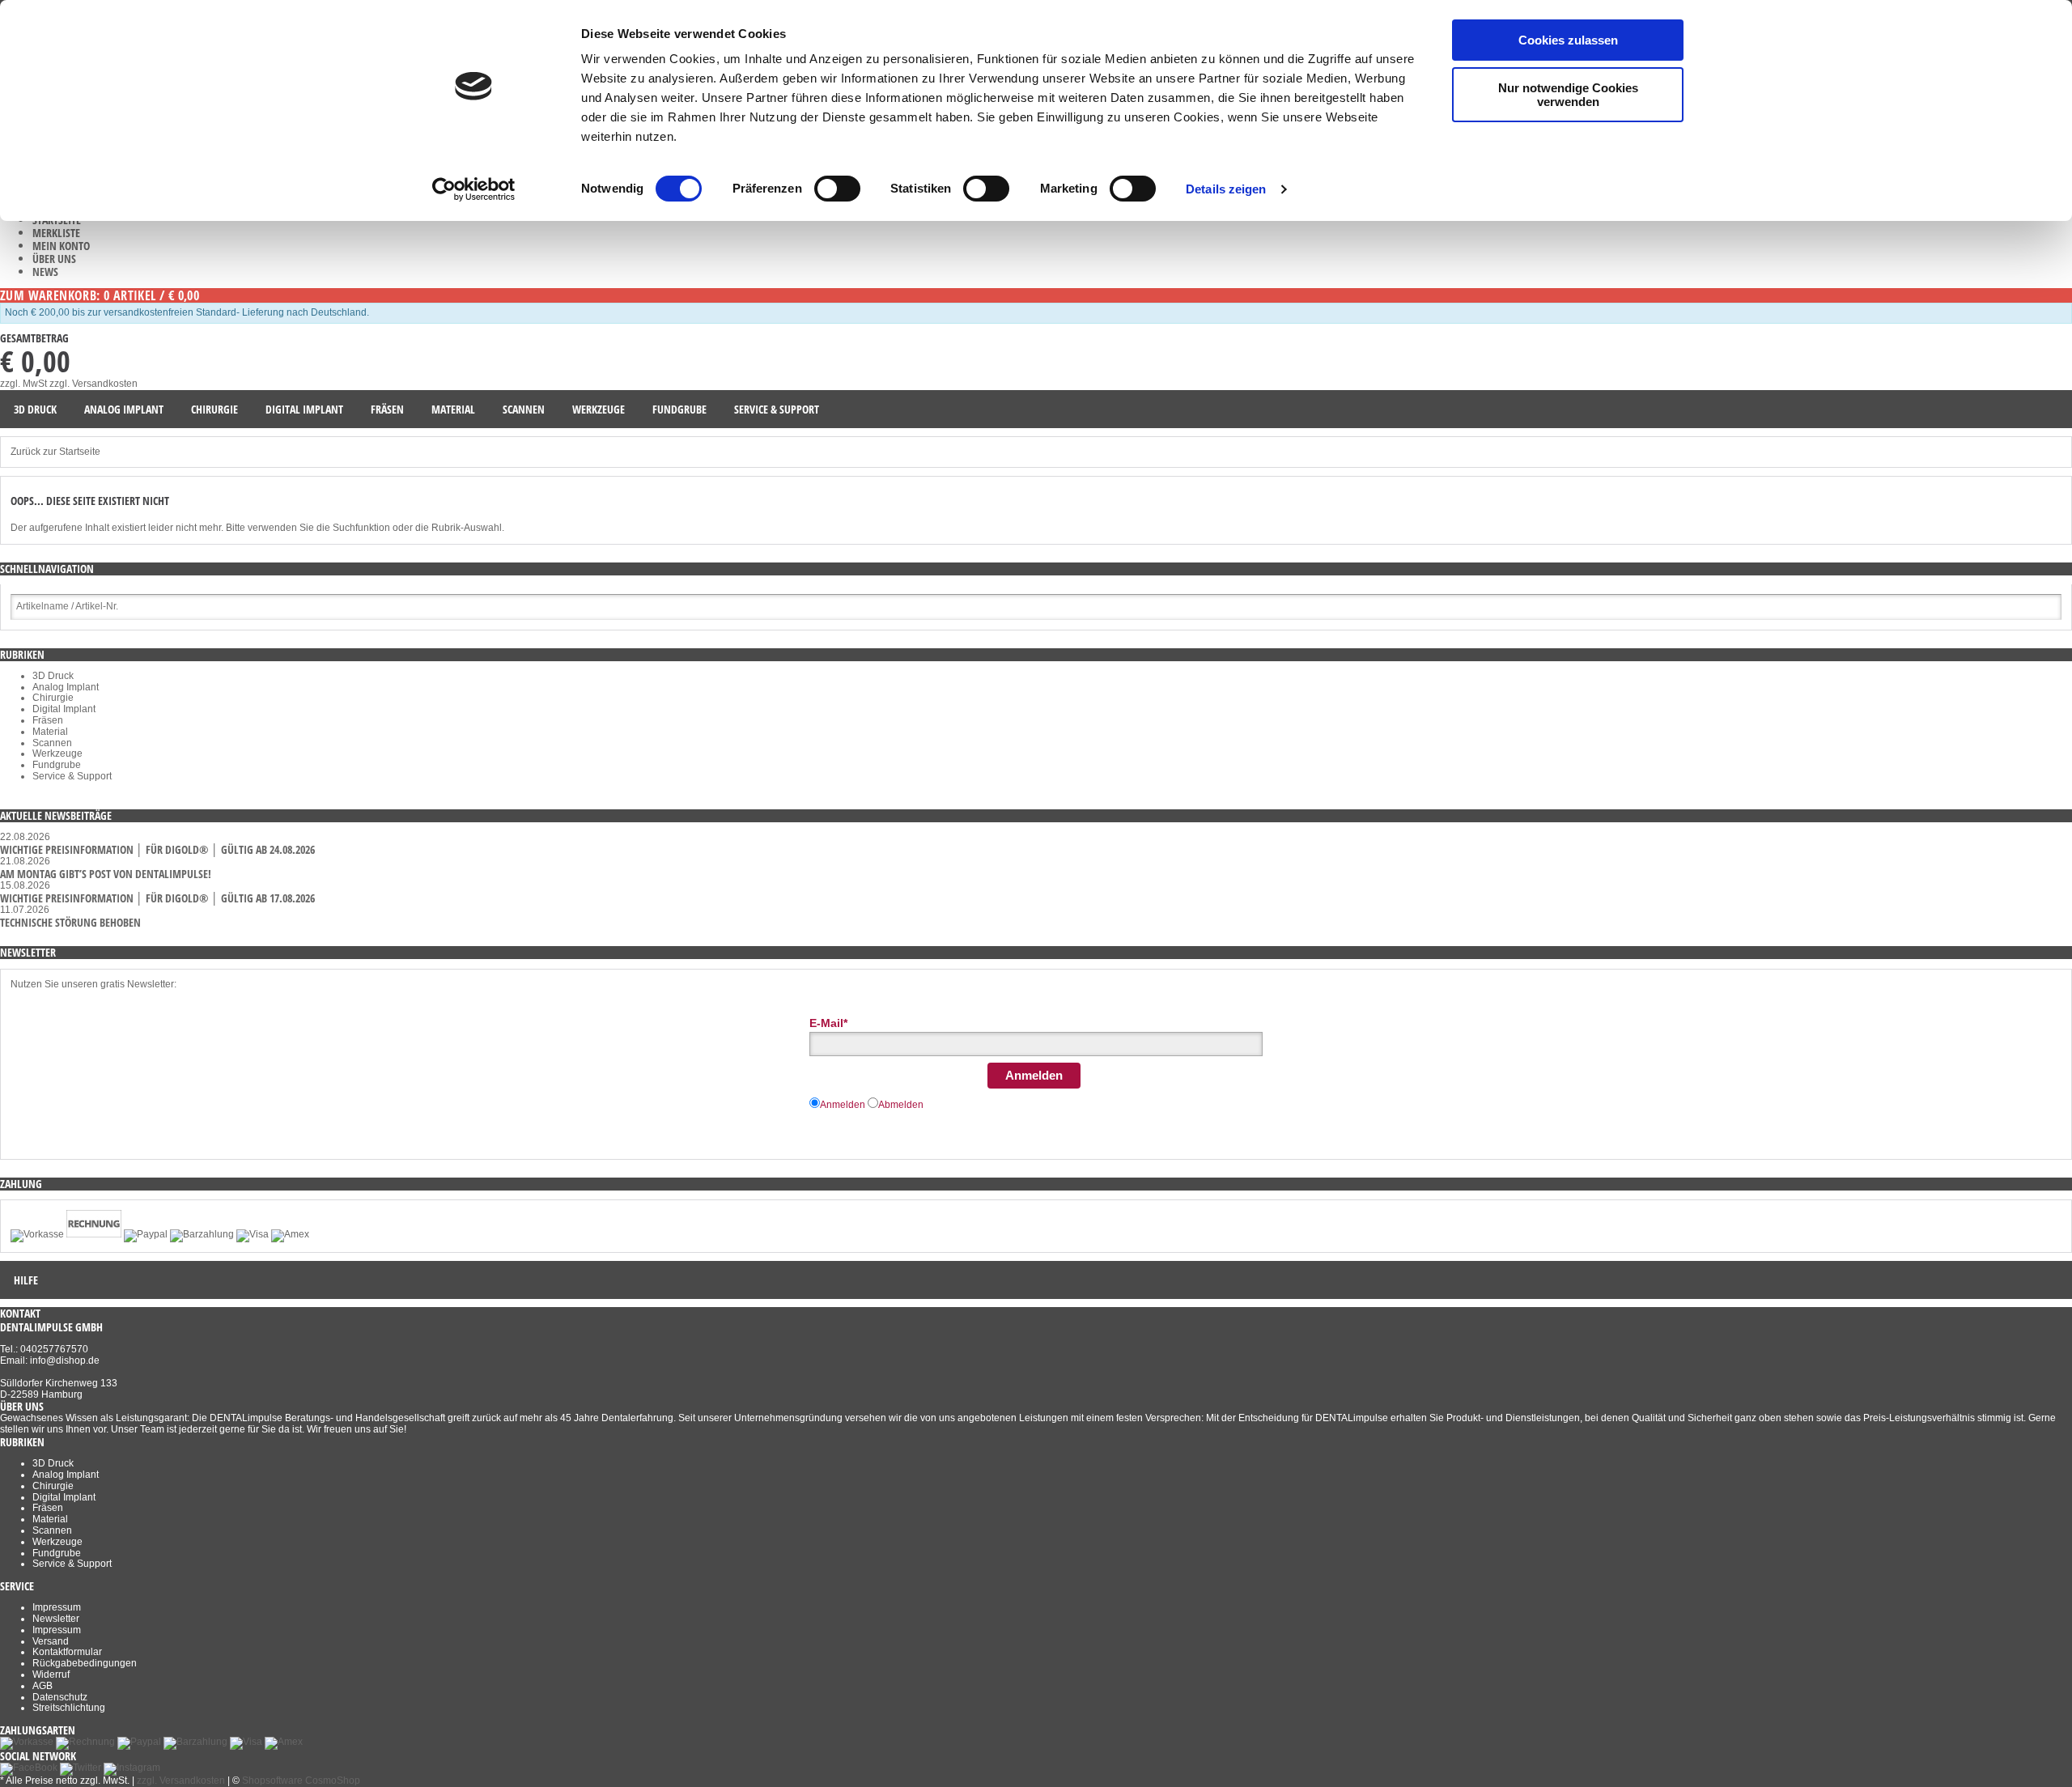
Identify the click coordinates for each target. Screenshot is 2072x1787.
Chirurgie (53, 698)
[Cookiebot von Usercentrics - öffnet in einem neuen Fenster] (474, 189)
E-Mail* (828, 1023)
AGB (42, 1686)
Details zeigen (1226, 189)
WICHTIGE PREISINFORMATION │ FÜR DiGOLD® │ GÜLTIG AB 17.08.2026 (157, 898)
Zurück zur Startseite (55, 452)
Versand (51, 1641)
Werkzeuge (57, 753)
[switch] (837, 189)
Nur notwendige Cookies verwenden (1568, 95)
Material (50, 732)
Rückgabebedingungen (85, 1663)
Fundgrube (57, 765)
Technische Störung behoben (70, 922)
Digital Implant (64, 709)
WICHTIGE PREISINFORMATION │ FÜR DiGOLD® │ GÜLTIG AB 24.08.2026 (157, 849)
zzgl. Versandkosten (93, 384)
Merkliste (56, 233)
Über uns (54, 259)
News (45, 272)
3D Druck (53, 676)
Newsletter (56, 1619)
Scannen (52, 743)
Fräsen (48, 720)
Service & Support (72, 776)
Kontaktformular (67, 1652)
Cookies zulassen (1568, 40)
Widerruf (51, 1675)
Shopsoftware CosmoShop (301, 1781)
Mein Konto (61, 246)
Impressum (57, 1607)
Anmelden (1034, 1075)
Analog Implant (66, 687)
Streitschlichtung (69, 1708)
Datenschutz (60, 1697)
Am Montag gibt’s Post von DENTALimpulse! (106, 874)
